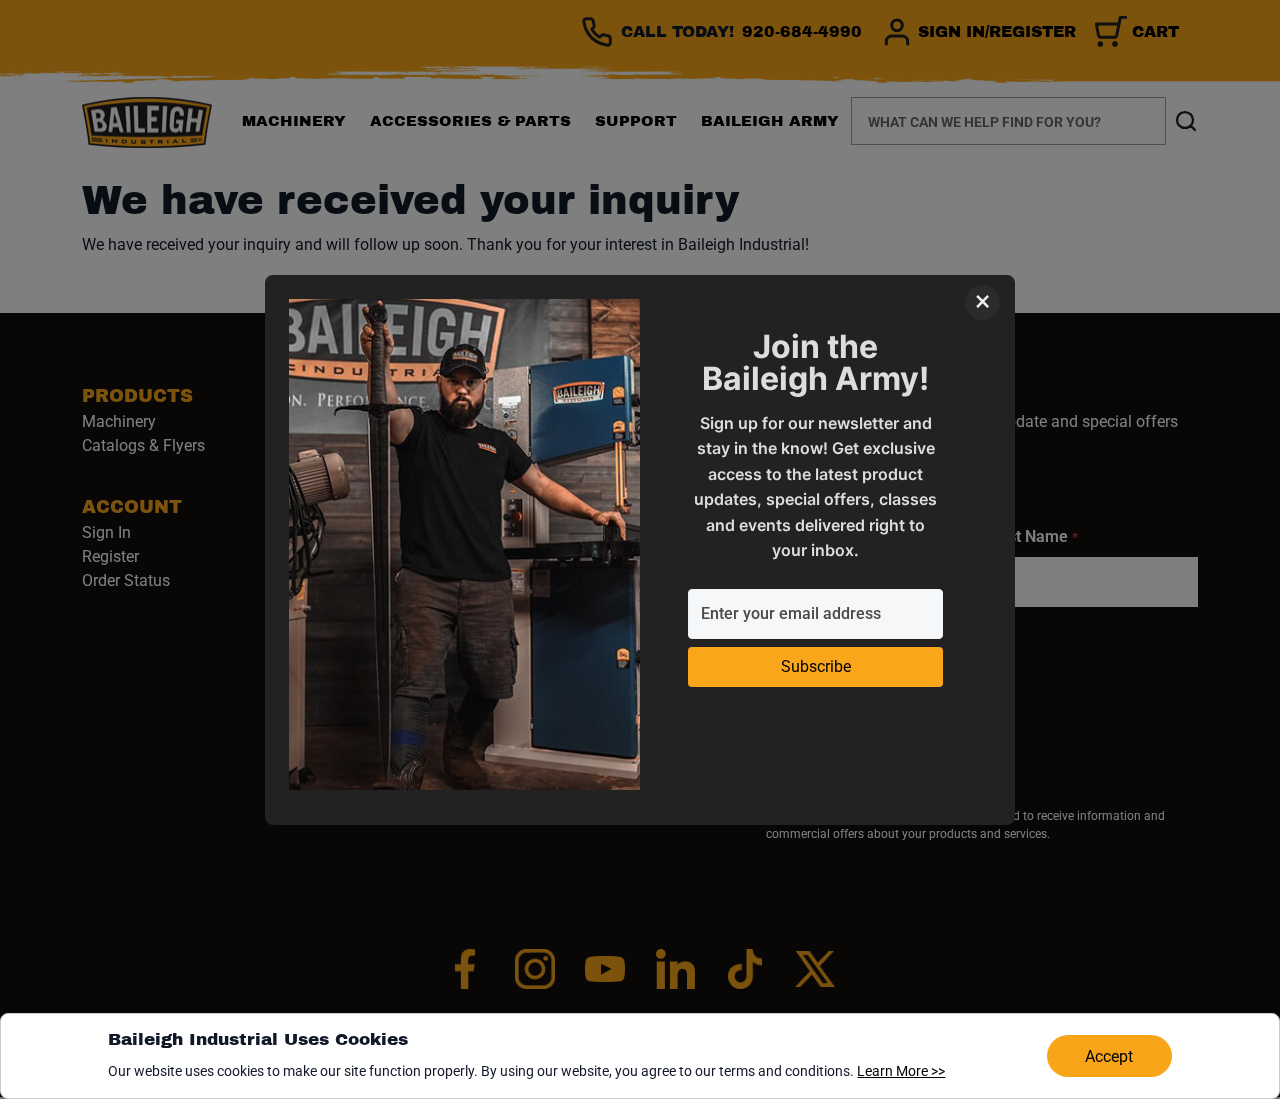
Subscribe (816, 666)
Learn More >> (901, 1071)
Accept (1109, 1056)
